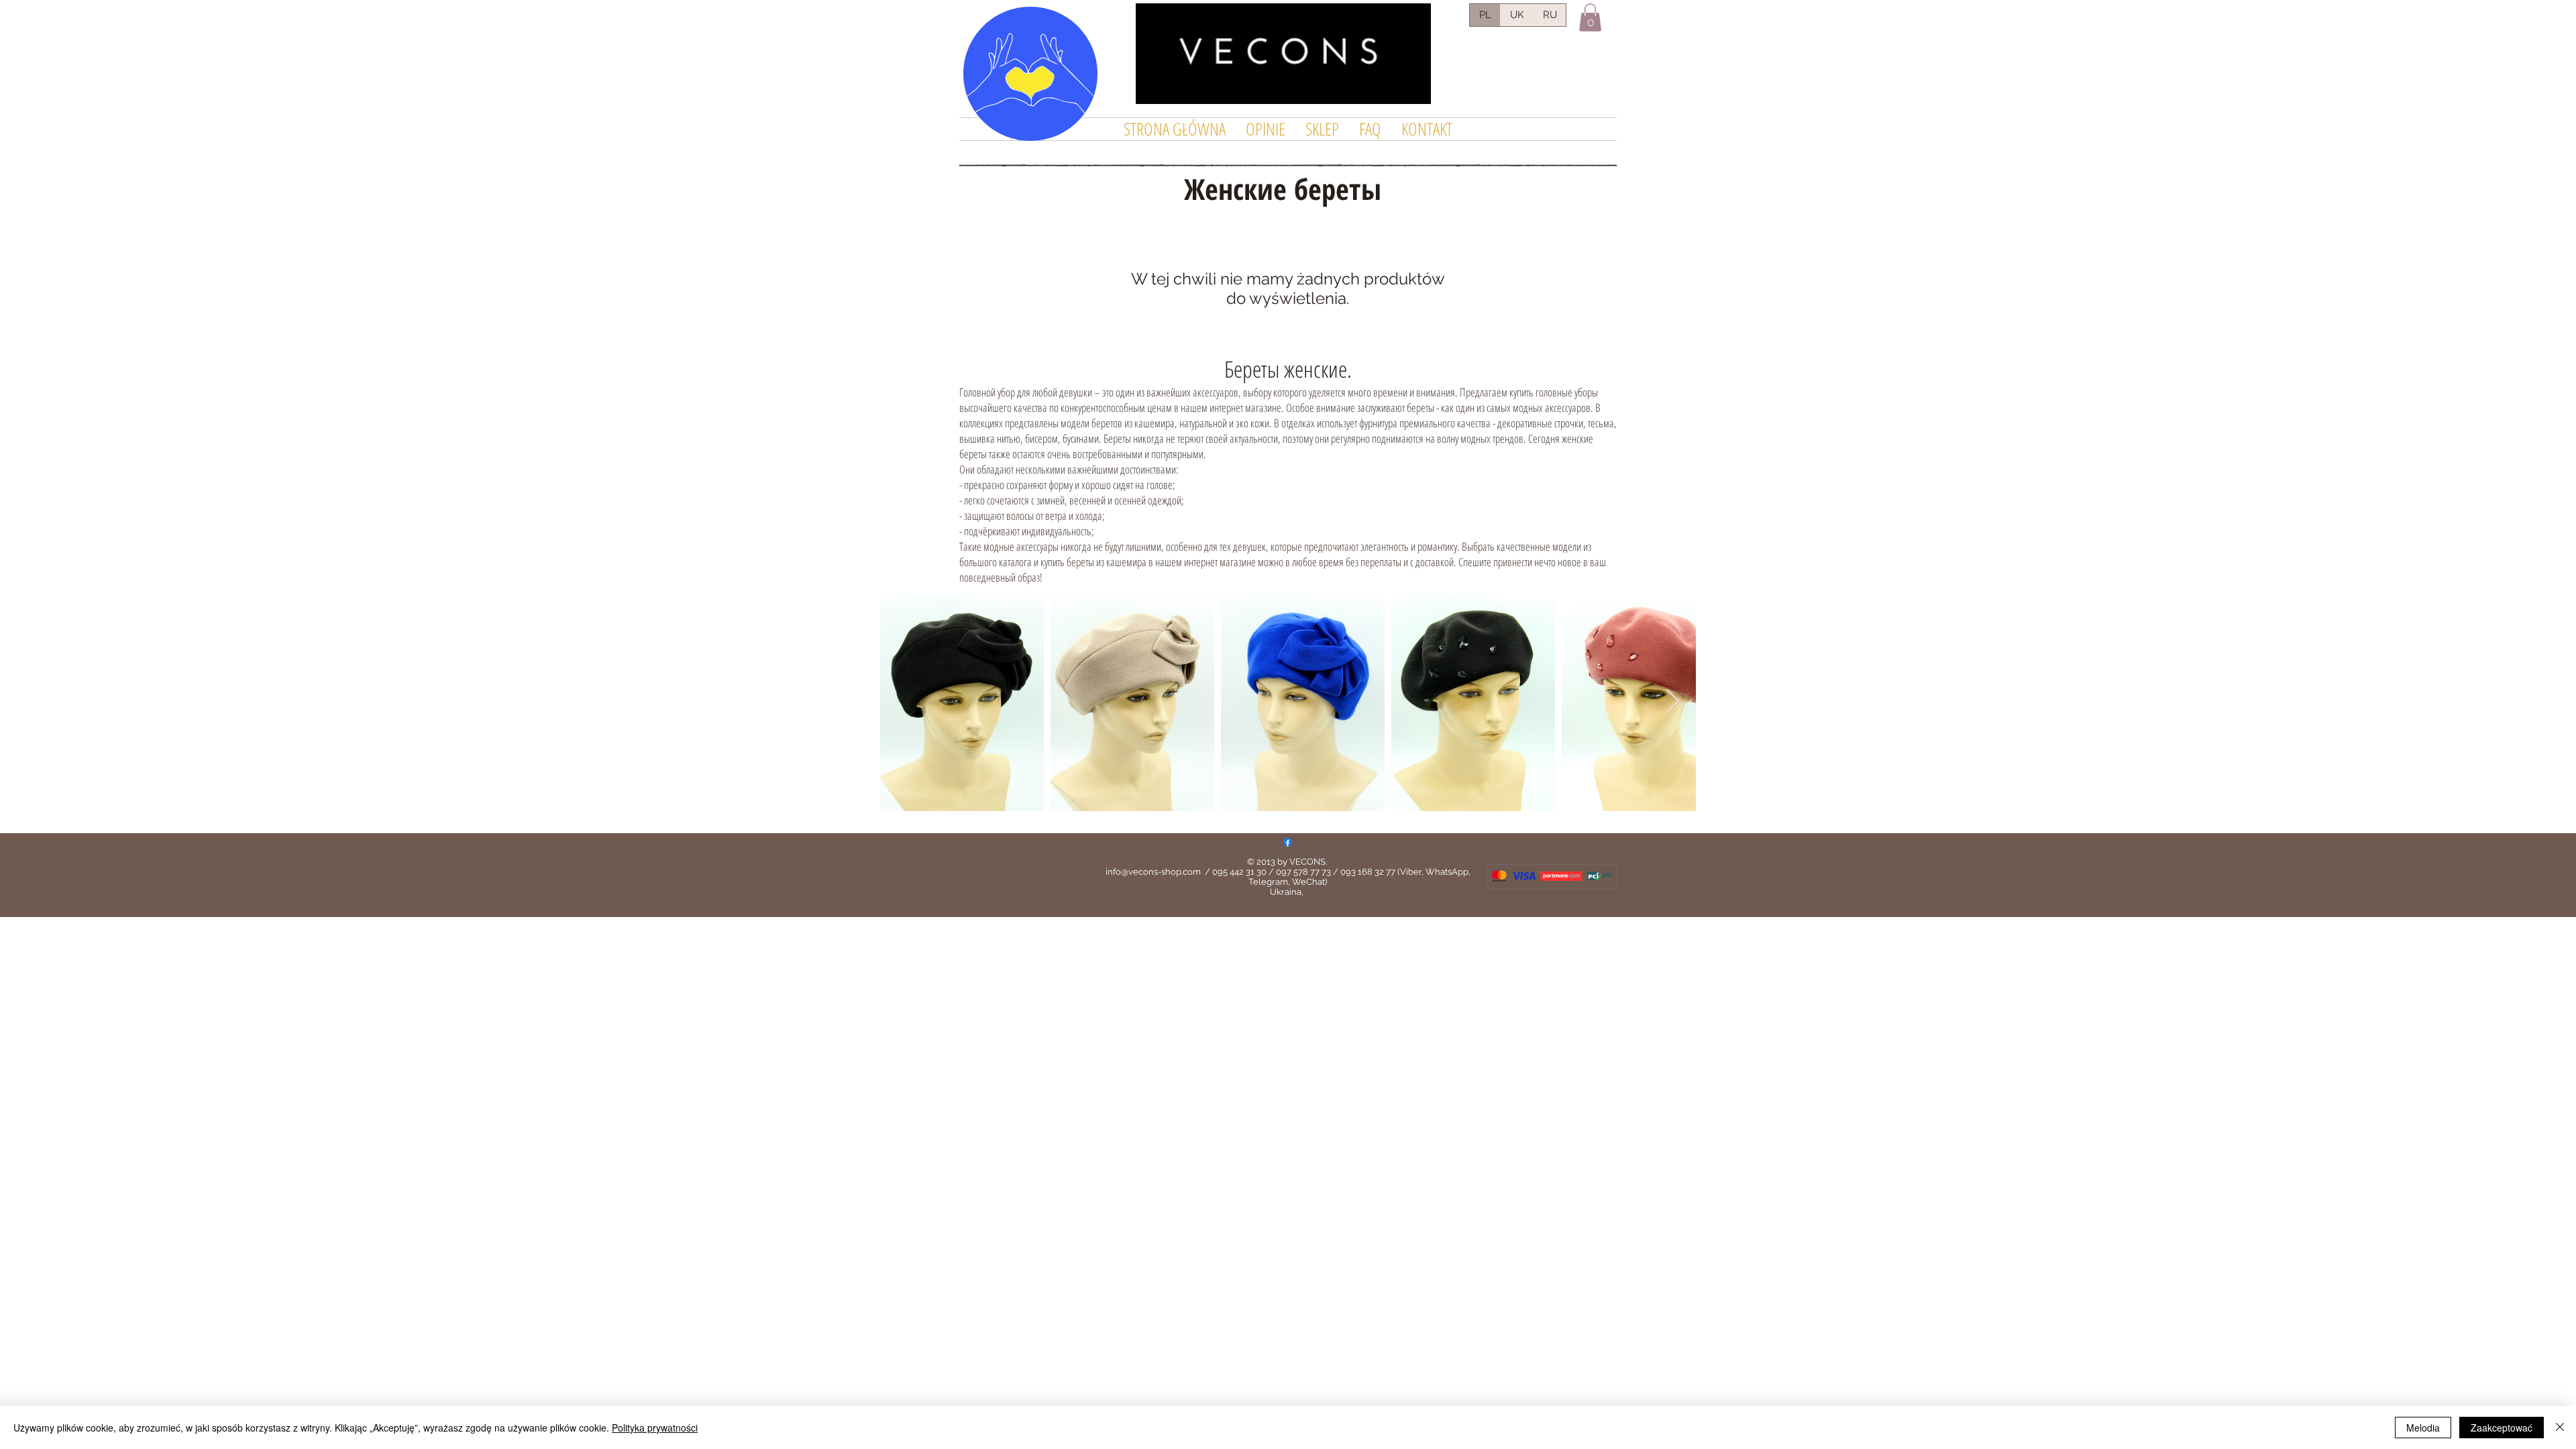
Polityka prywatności (655, 1428)
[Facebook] (1288, 842)
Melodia (2423, 1428)
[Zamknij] (2560, 1428)
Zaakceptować (2502, 1428)
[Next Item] (1673, 702)
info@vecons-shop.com (1153, 872)
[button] (1590, 17)
